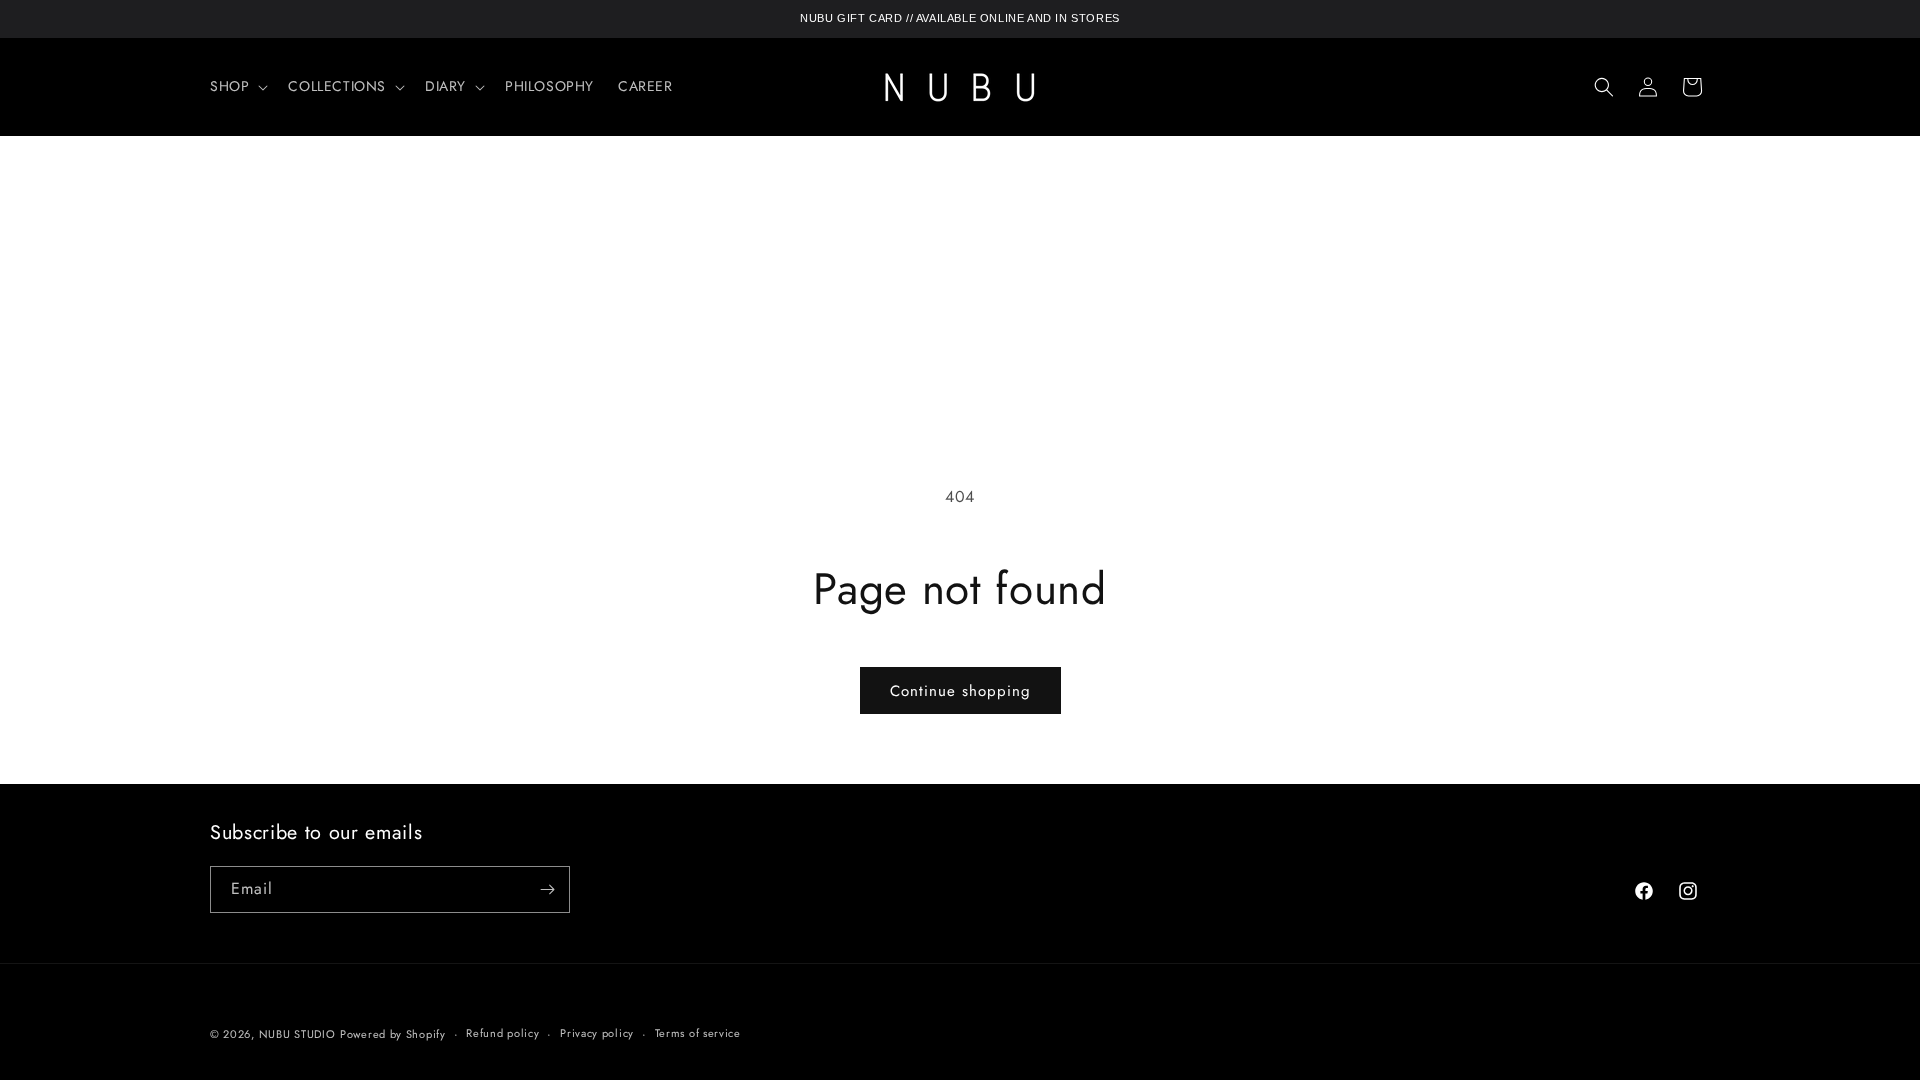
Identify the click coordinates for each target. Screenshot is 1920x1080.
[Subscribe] (547, 889)
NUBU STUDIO (297, 1034)
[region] (960, 19)
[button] (237, 86)
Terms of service (698, 1033)
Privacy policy (597, 1033)
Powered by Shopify (393, 1034)
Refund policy (502, 1033)
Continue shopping (960, 691)
